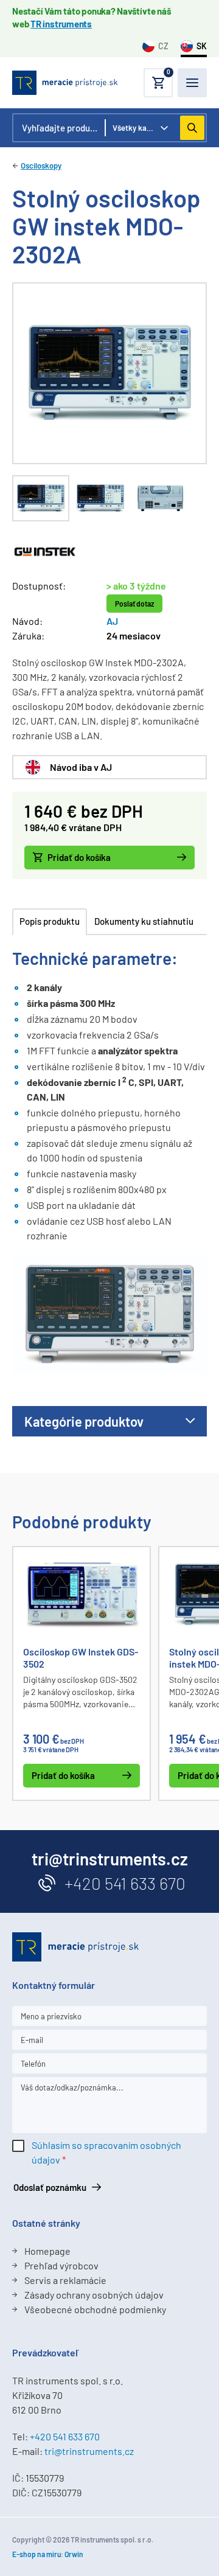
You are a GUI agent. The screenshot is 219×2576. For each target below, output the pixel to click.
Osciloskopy (41, 165)
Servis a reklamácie (65, 2280)
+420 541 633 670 (125, 1883)
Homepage (47, 2251)
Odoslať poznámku (50, 2187)
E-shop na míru (36, 2554)
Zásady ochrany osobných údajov (94, 2295)
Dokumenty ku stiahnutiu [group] (144, 921)
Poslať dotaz (134, 604)
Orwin (74, 2554)
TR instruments (61, 24)
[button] (158, 83)
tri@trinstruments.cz (89, 2451)
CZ (163, 46)
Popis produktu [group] (50, 921)
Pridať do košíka (79, 857)
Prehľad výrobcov (61, 2265)
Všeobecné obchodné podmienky (95, 2309)
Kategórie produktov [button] (84, 1421)
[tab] (41, 498)
